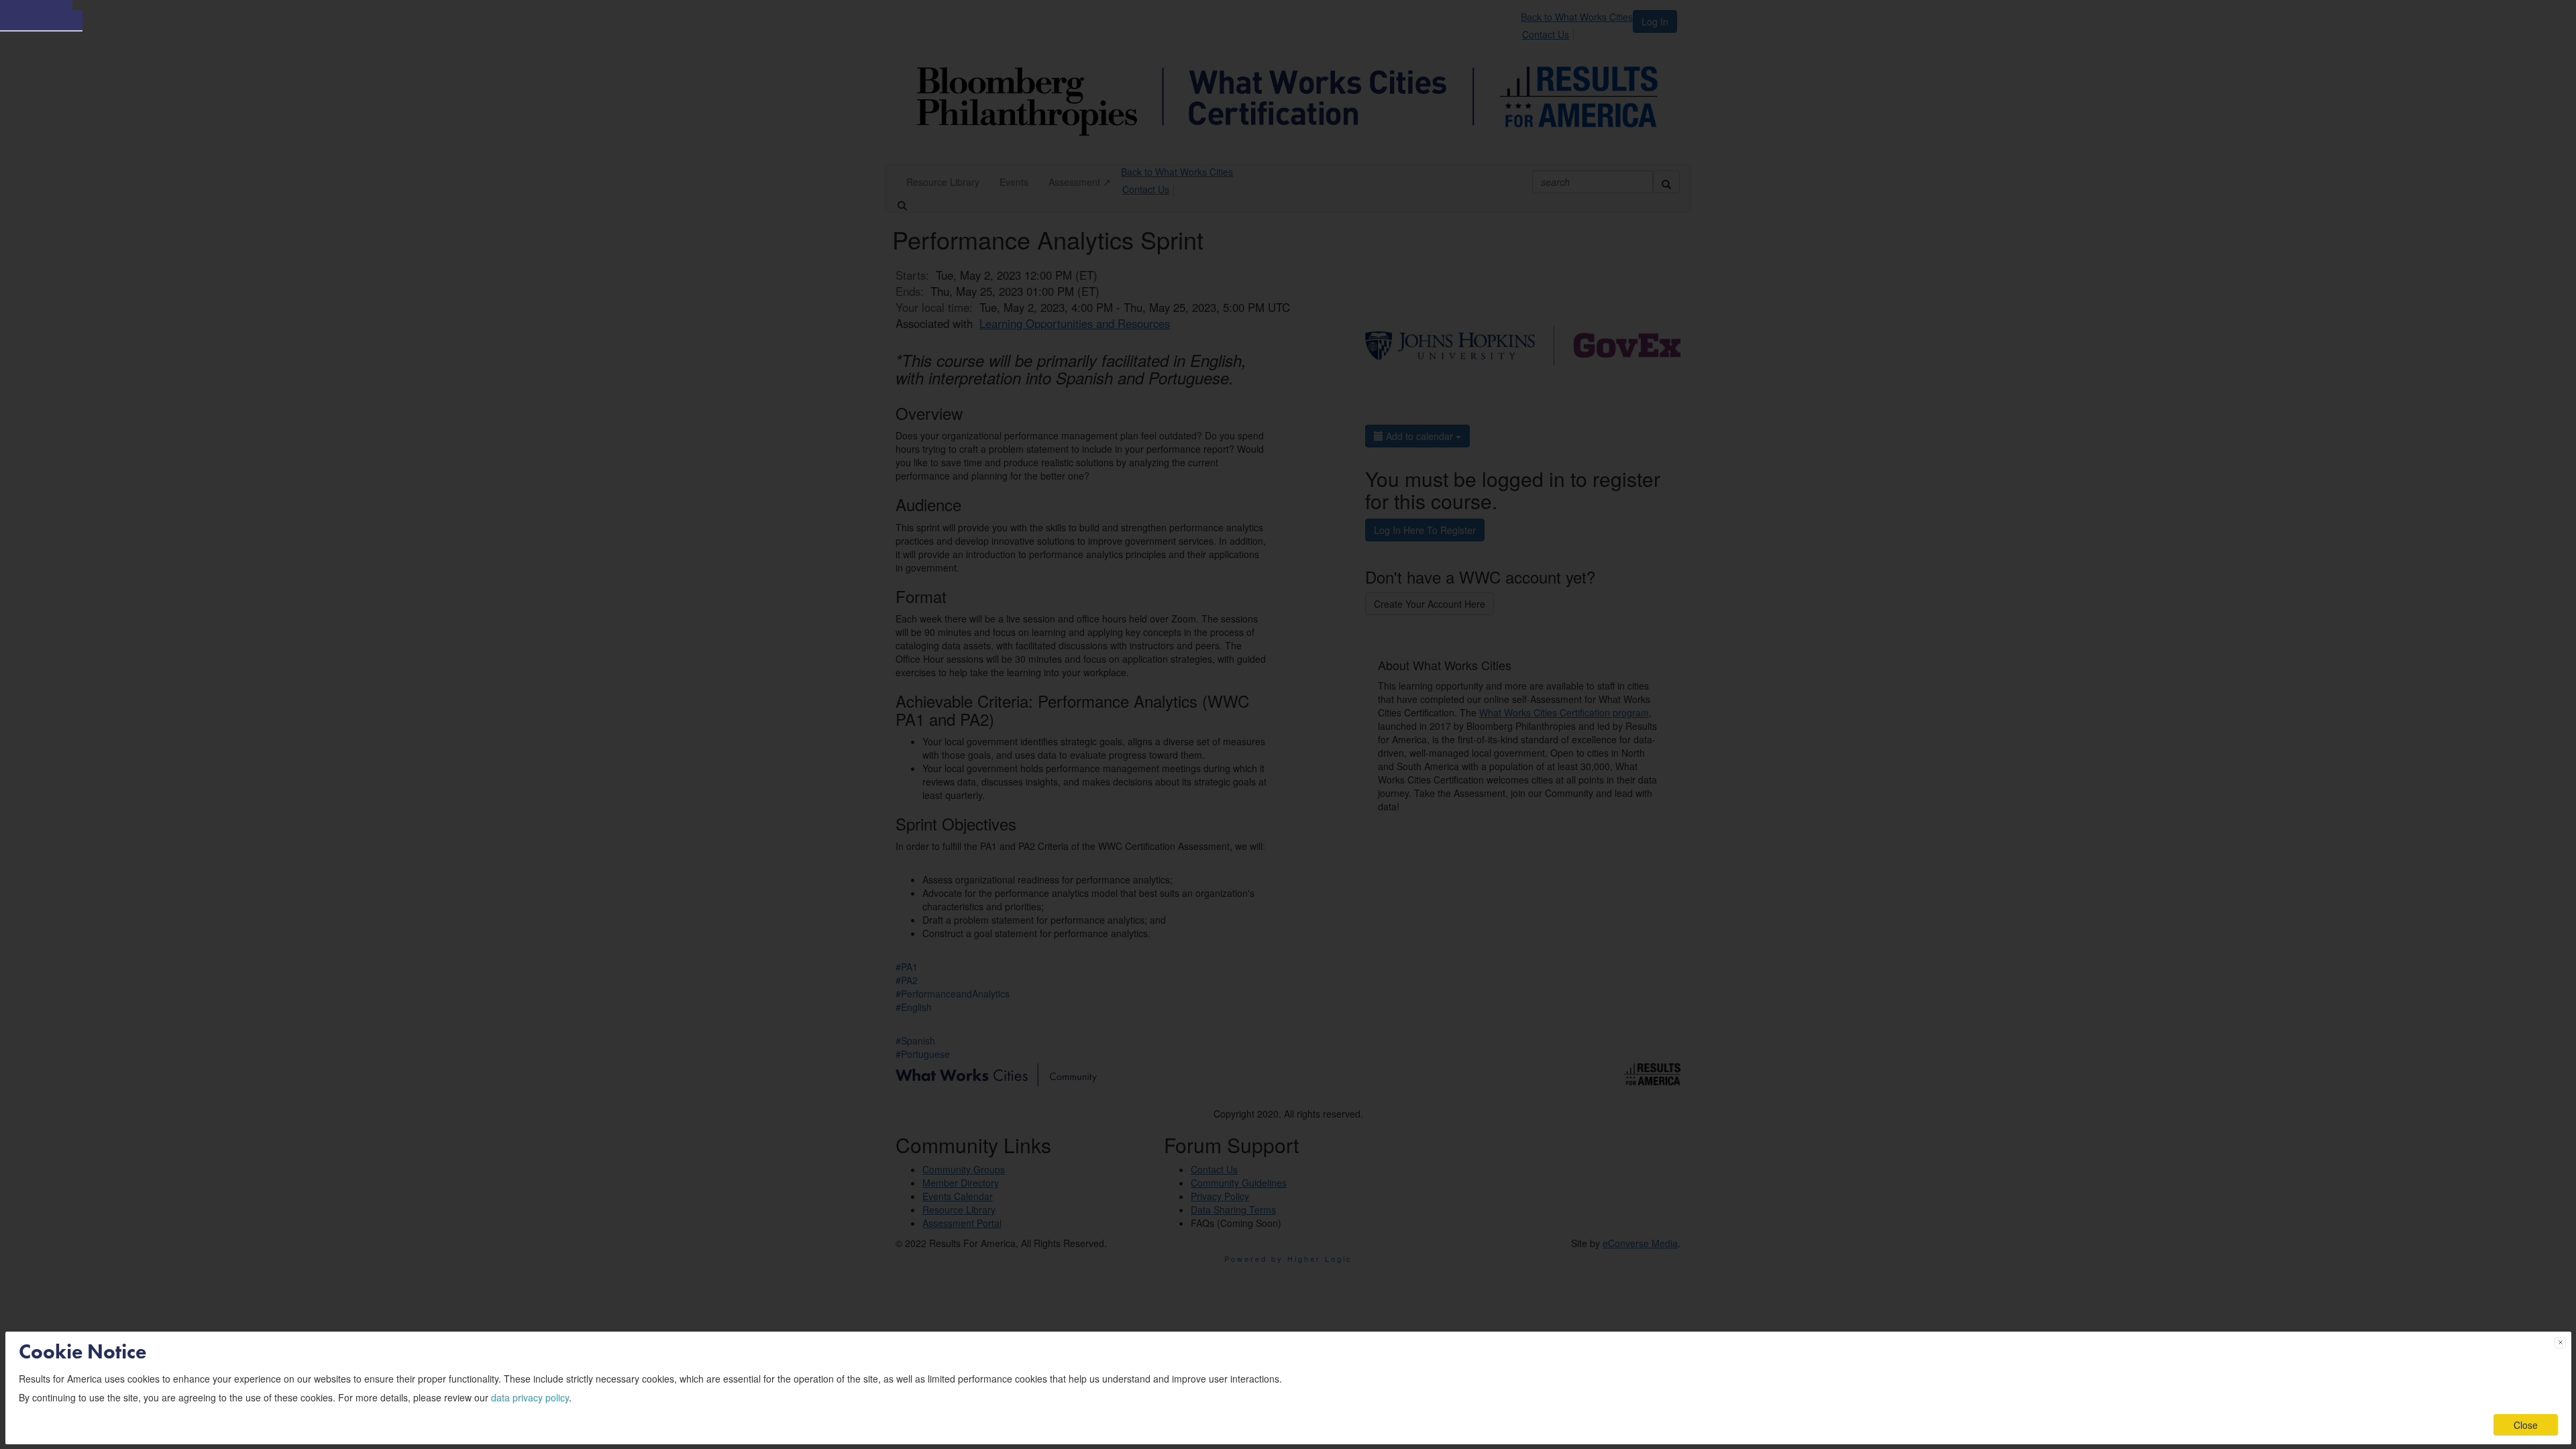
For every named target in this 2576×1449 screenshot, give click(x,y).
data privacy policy (530, 1397)
